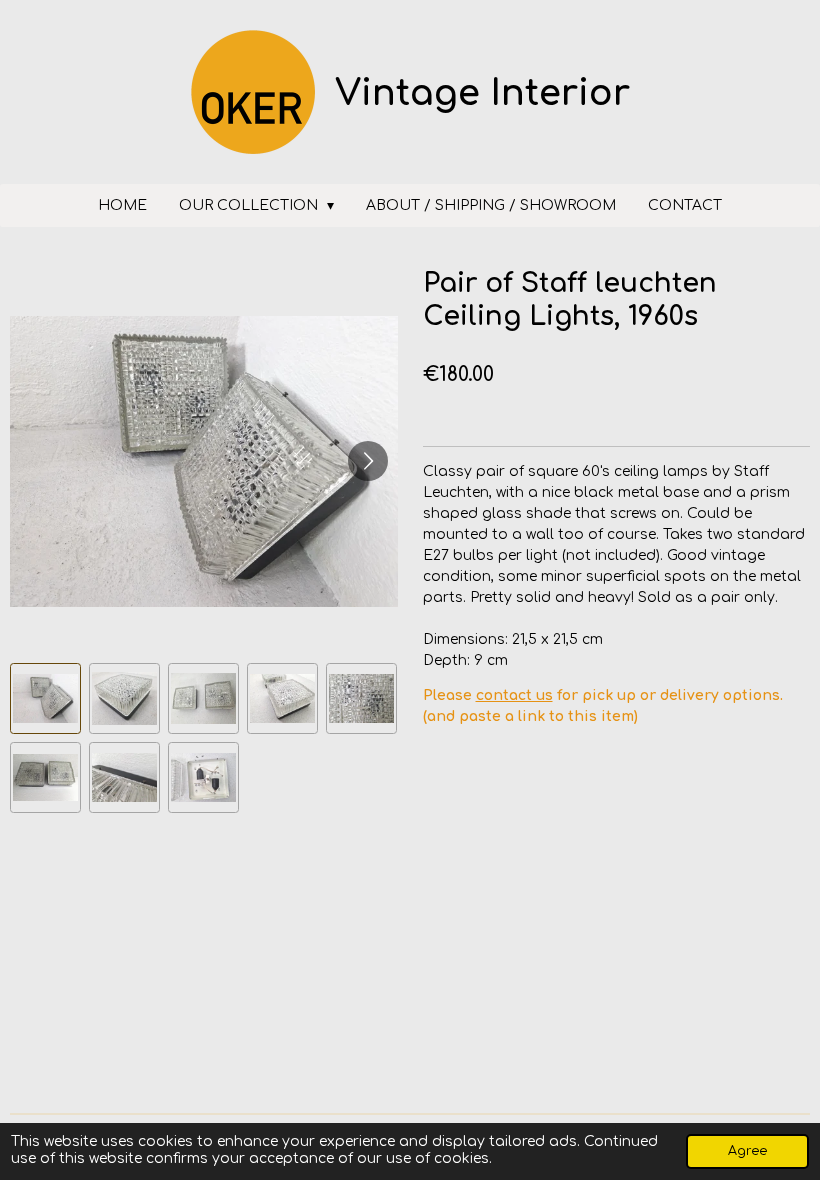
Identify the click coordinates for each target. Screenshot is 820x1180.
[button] (45, 698)
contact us (514, 695)
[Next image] (368, 461)
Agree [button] (747, 1151)
